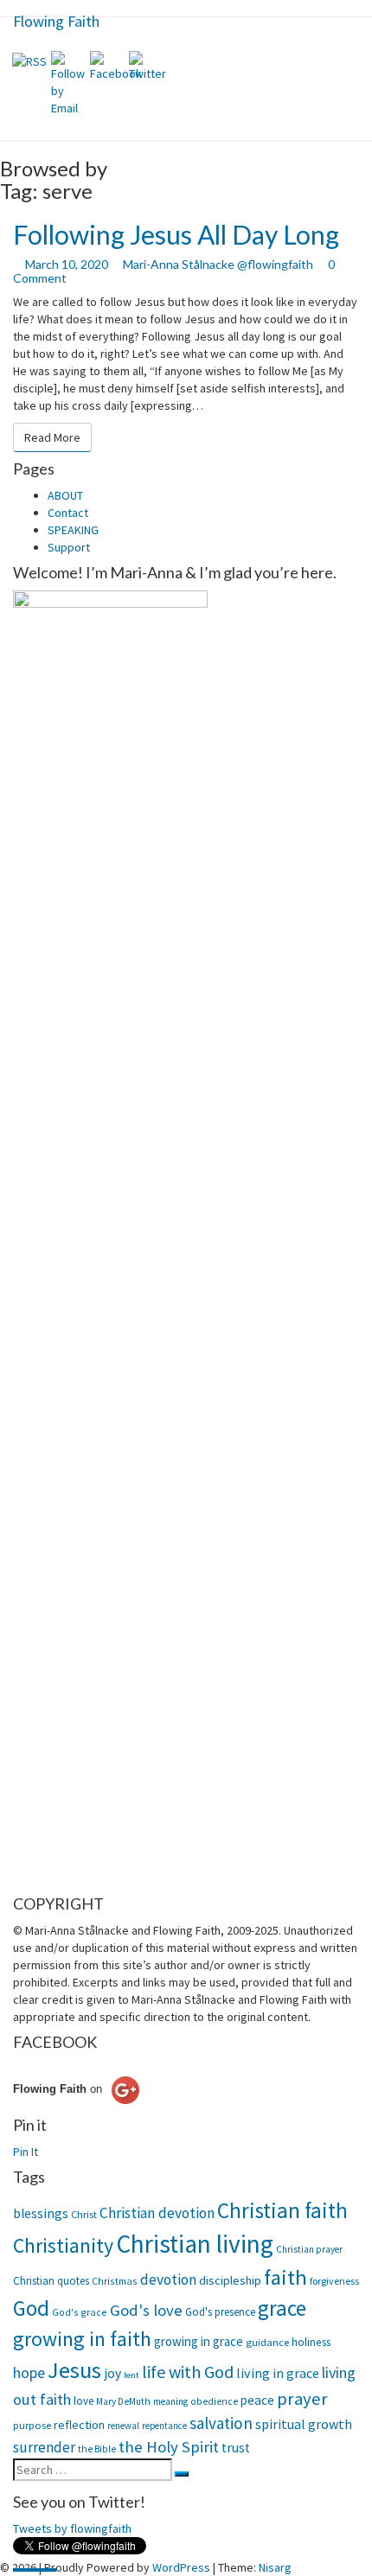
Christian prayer (309, 2249)
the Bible (97, 2449)
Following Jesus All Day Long (176, 234)
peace (257, 2400)
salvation (221, 2423)
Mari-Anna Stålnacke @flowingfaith (218, 264)
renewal (123, 2426)
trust (236, 2448)
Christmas (115, 2281)
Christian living (195, 2244)
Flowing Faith (56, 21)
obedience (214, 2401)
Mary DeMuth (123, 2401)
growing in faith (82, 2339)
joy (112, 2373)
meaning (170, 2401)
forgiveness (334, 2281)
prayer (302, 2399)
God (31, 2308)
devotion (168, 2280)
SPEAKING (73, 530)
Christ (84, 2214)
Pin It (26, 2152)
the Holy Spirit (169, 2446)
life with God (188, 2372)
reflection (79, 2425)
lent (131, 2375)
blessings (41, 2213)
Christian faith (282, 2210)
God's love (146, 2310)
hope (29, 2372)
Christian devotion (157, 2213)
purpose (32, 2425)
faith (285, 2277)
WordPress (181, 2567)
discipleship (230, 2280)
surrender (44, 2447)
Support (69, 547)
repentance (164, 2426)
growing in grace (199, 2341)
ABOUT (65, 495)
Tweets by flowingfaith (72, 2528)
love (83, 2401)
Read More (58, 437)
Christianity (63, 2246)
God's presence (220, 2312)
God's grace (80, 2312)
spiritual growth (304, 2424)
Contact (68, 513)
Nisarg (275, 2567)
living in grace (278, 2373)
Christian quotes (51, 2281)
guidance (267, 2342)
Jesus (74, 2370)
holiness (311, 2342)
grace (282, 2308)
